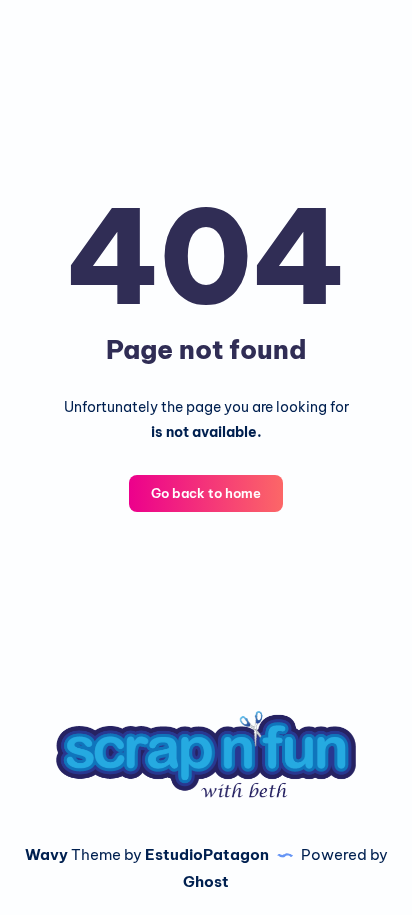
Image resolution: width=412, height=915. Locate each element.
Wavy (46, 854)
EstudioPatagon (207, 854)
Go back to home (206, 493)
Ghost (206, 881)
